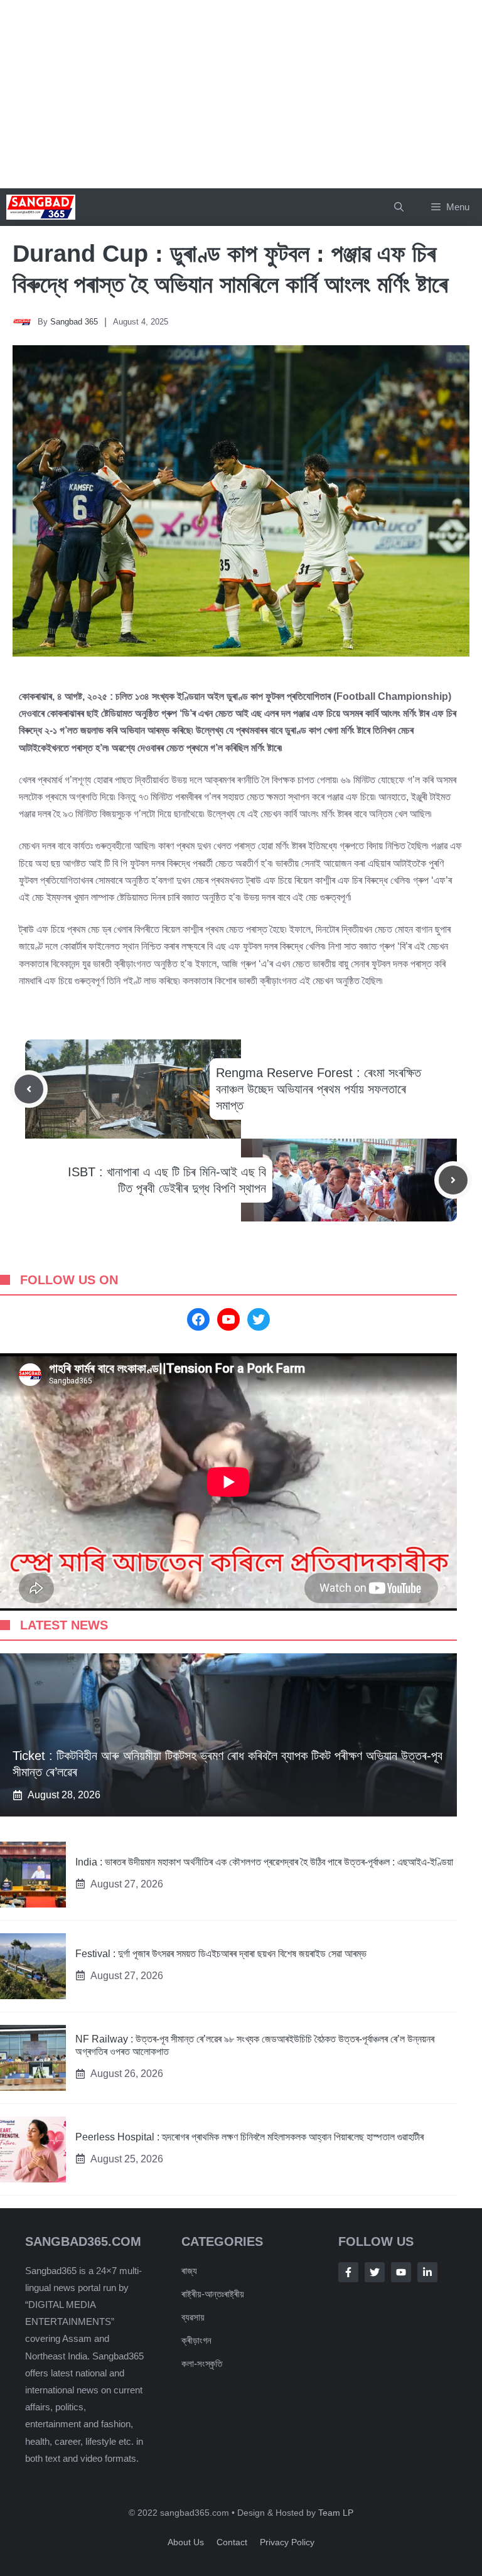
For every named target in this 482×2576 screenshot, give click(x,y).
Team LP (336, 2513)
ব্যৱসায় (193, 2317)
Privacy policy (287, 2542)
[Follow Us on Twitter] (375, 2272)
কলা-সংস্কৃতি (202, 2364)
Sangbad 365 (74, 322)
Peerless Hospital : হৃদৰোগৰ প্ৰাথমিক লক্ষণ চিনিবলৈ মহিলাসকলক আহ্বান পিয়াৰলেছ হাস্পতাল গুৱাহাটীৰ (249, 2137)
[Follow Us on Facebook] (348, 2272)
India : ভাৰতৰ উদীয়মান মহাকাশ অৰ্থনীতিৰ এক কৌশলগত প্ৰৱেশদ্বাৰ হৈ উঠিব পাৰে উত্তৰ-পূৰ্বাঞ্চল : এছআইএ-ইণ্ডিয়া (264, 1862)
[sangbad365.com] (41, 207)
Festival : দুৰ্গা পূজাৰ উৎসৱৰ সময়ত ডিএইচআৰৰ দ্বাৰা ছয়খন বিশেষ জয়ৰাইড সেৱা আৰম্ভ (221, 1954)
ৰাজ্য (189, 2271)
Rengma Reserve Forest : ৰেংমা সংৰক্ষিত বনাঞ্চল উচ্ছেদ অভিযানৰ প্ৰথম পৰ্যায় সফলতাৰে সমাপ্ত (319, 1089)
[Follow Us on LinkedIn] (427, 2272)
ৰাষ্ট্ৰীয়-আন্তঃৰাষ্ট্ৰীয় (213, 2294)
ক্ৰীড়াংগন (196, 2340)
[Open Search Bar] (399, 207)
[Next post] (453, 1180)
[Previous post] (29, 1089)
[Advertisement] (241, 94)
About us (186, 2542)
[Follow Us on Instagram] (401, 2272)
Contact (232, 2542)
